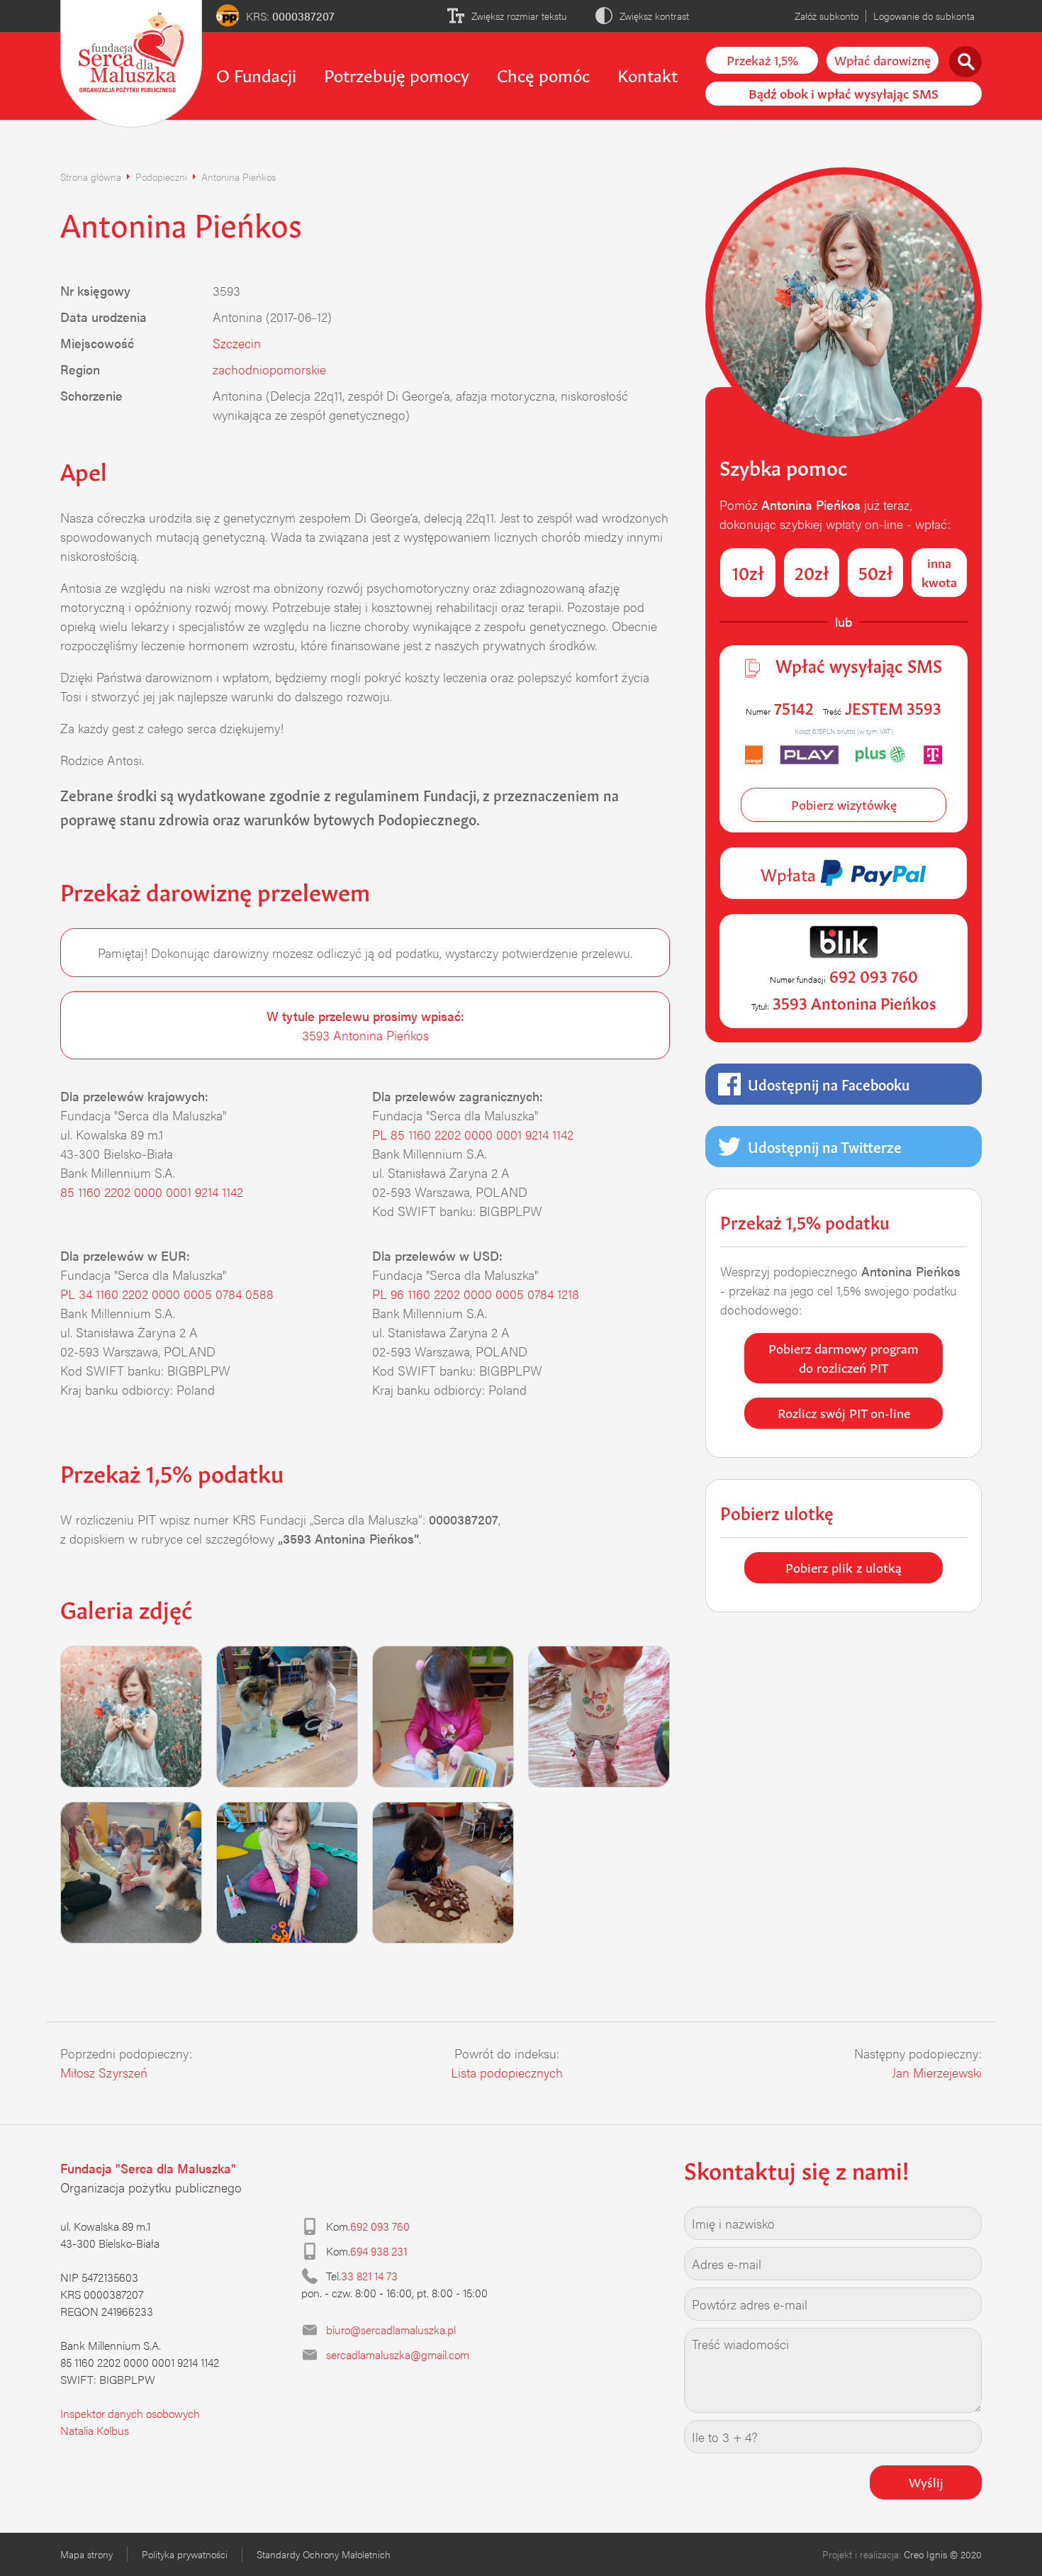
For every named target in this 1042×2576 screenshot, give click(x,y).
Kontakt (648, 74)
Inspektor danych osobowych (130, 2413)
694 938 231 (379, 2251)
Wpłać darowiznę (883, 59)
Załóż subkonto (827, 16)
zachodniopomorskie (269, 369)
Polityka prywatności (185, 2554)
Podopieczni (161, 177)
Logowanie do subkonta (924, 16)
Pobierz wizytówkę (844, 803)
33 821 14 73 (369, 2276)
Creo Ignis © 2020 (943, 2554)
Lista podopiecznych (507, 2072)
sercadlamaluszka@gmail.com (398, 2354)
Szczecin (237, 343)
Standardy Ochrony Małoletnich (324, 2554)
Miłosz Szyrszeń (104, 2072)
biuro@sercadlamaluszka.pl (391, 2330)
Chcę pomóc (543, 74)
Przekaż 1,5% (762, 59)
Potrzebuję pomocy (397, 74)
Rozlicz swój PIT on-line (844, 1412)
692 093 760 (380, 2226)
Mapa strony (86, 2554)
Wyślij (926, 2481)
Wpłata (790, 873)
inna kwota (939, 571)
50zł (876, 571)
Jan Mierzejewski (937, 2072)
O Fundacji (256, 74)
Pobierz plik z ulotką (844, 1566)
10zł (748, 571)
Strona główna (91, 177)
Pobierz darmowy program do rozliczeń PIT (844, 1357)
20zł (812, 571)
